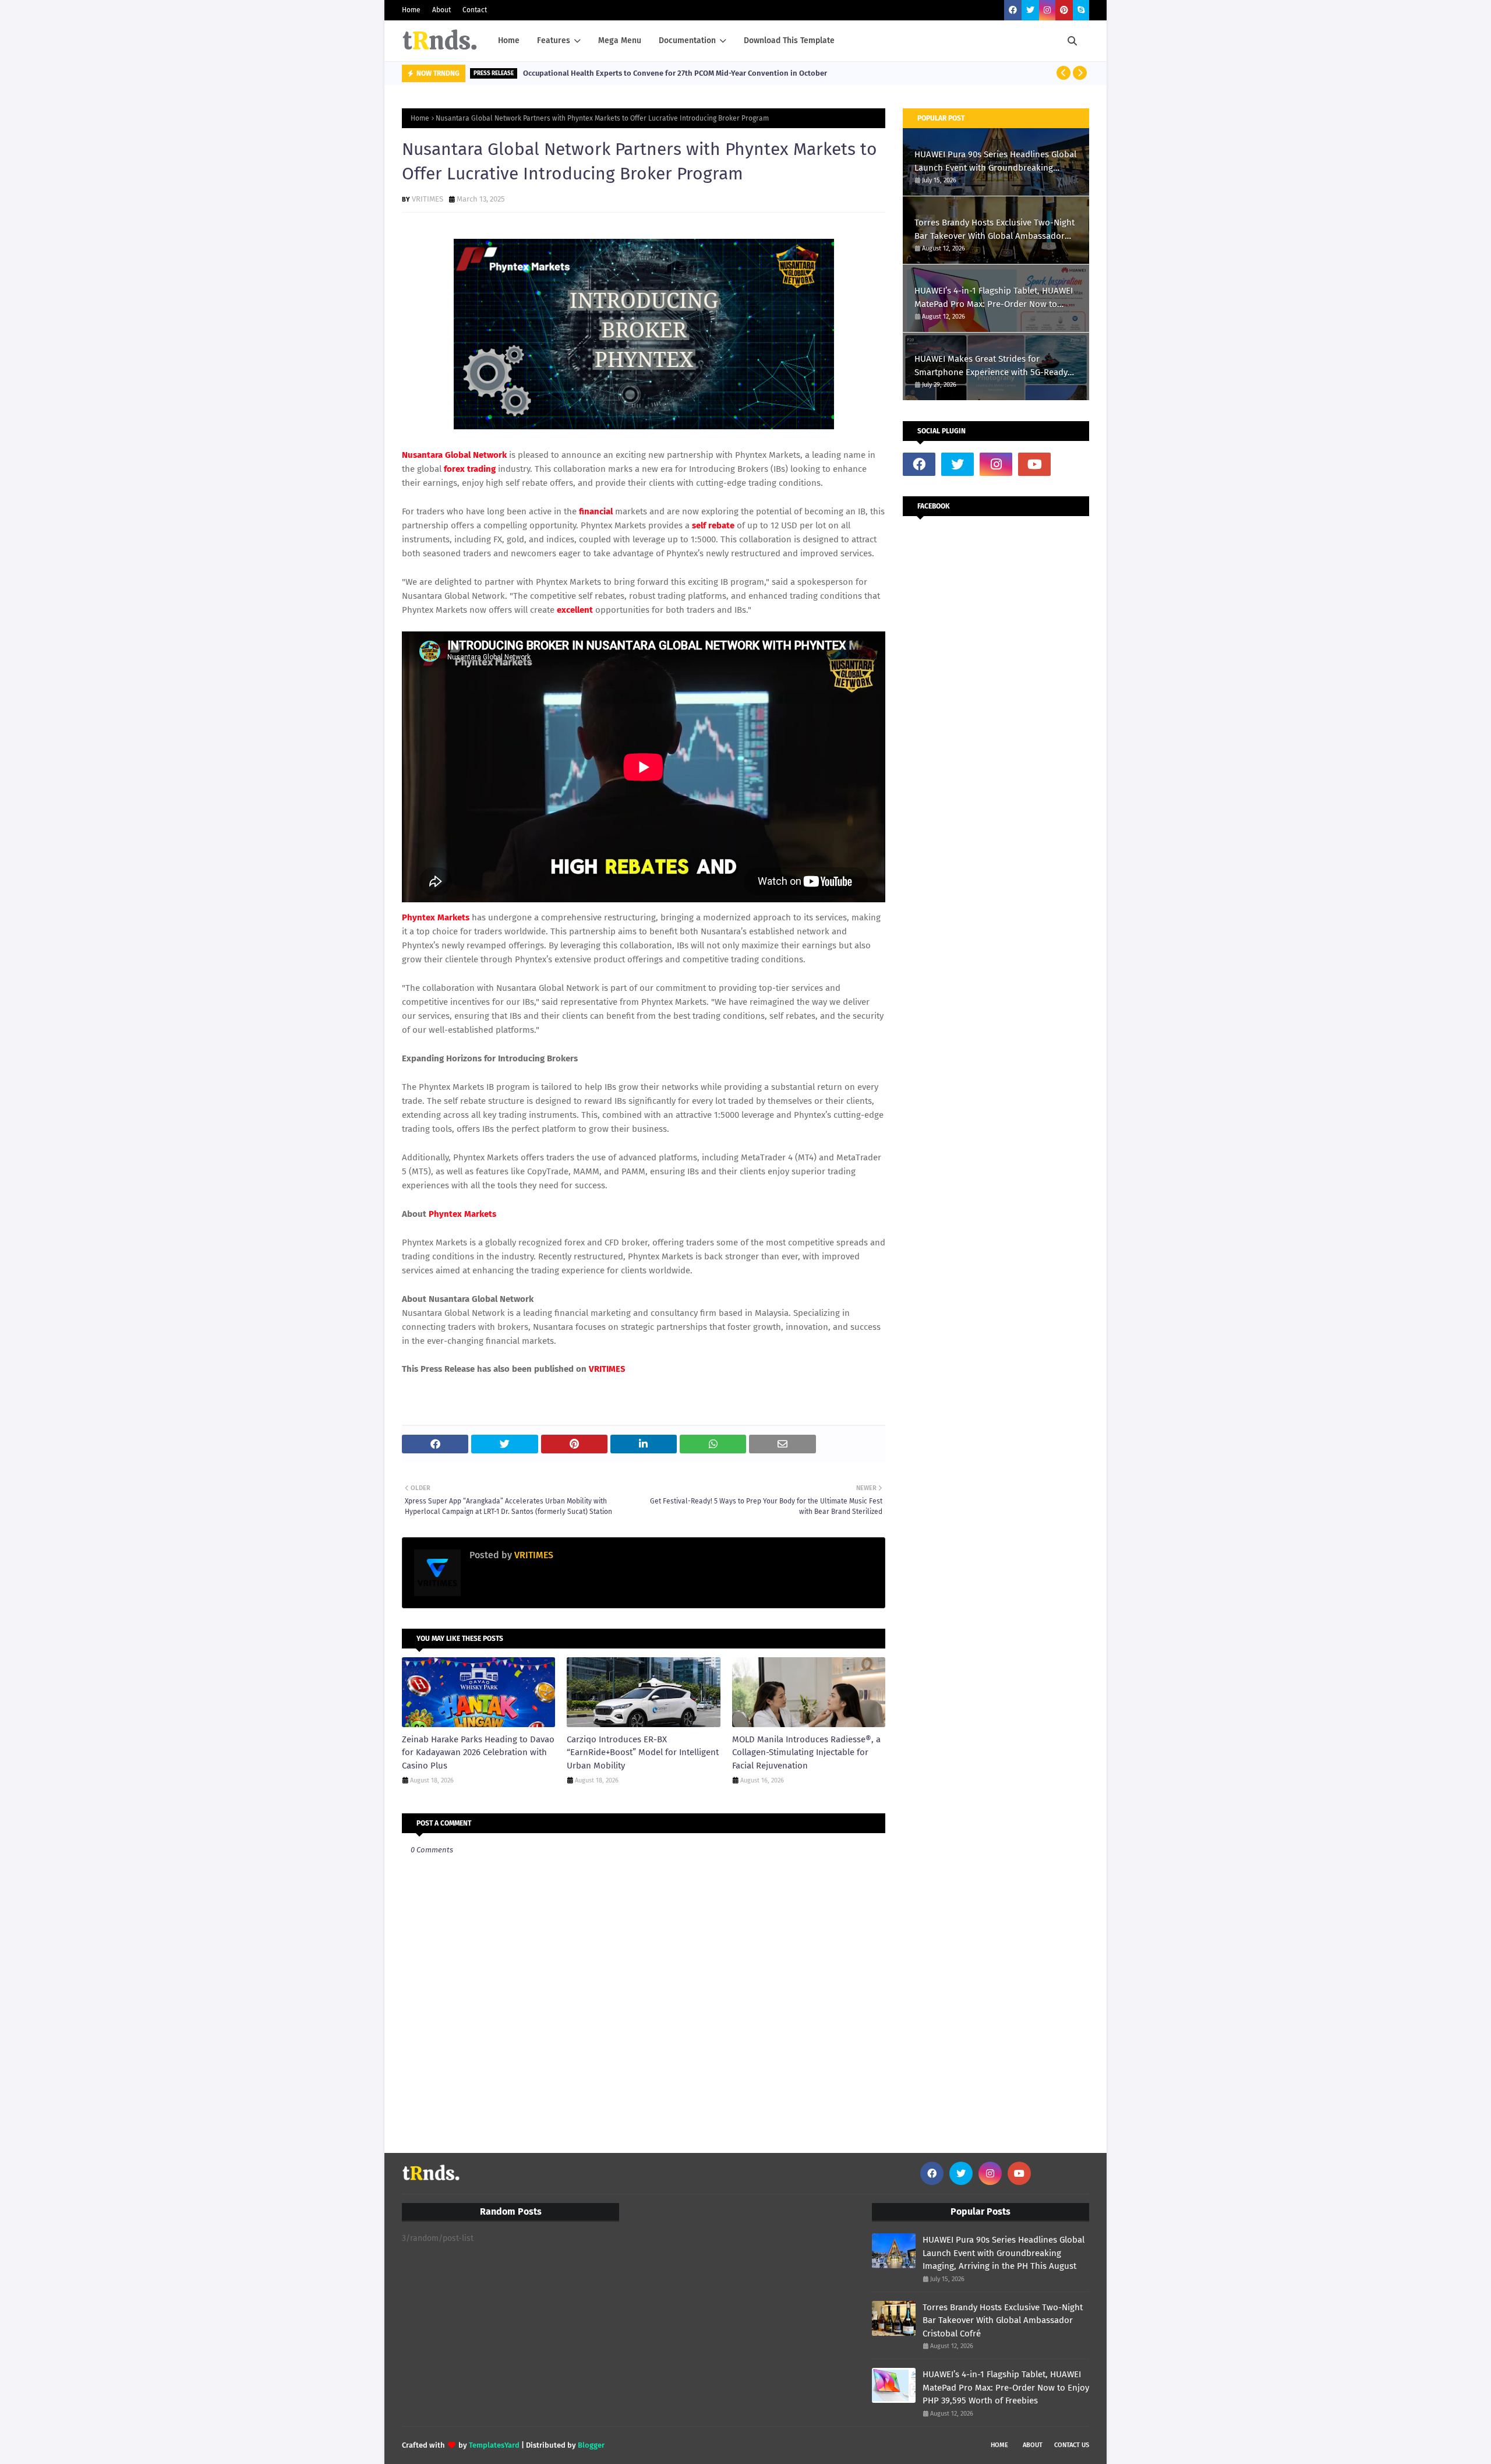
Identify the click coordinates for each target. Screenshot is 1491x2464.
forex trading (470, 469)
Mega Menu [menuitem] (620, 40)
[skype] (1081, 10)
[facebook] (1013, 10)
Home (411, 10)
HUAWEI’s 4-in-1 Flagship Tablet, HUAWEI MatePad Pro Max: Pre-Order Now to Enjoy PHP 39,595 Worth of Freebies (994, 298)
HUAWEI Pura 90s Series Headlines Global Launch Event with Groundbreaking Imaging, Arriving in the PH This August (995, 162)
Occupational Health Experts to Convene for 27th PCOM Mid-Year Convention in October (675, 73)
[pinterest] (1064, 10)
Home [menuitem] (509, 40)
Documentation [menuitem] (687, 40)
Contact (475, 10)
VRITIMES (427, 199)
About (441, 10)
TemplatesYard (494, 2445)
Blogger (591, 2445)
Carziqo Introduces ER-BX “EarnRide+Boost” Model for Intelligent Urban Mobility (643, 1752)
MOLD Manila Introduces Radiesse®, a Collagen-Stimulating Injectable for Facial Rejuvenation (806, 1752)
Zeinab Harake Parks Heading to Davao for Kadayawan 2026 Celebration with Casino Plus (478, 1752)
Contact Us (1072, 2445)
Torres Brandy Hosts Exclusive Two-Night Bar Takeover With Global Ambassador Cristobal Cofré (994, 230)
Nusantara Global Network (454, 455)
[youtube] (1034, 464)
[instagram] (1047, 10)
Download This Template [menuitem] (789, 40)
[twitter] (1030, 10)
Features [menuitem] (554, 40)
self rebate (713, 525)
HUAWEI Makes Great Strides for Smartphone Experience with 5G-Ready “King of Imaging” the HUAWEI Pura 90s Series (991, 366)
